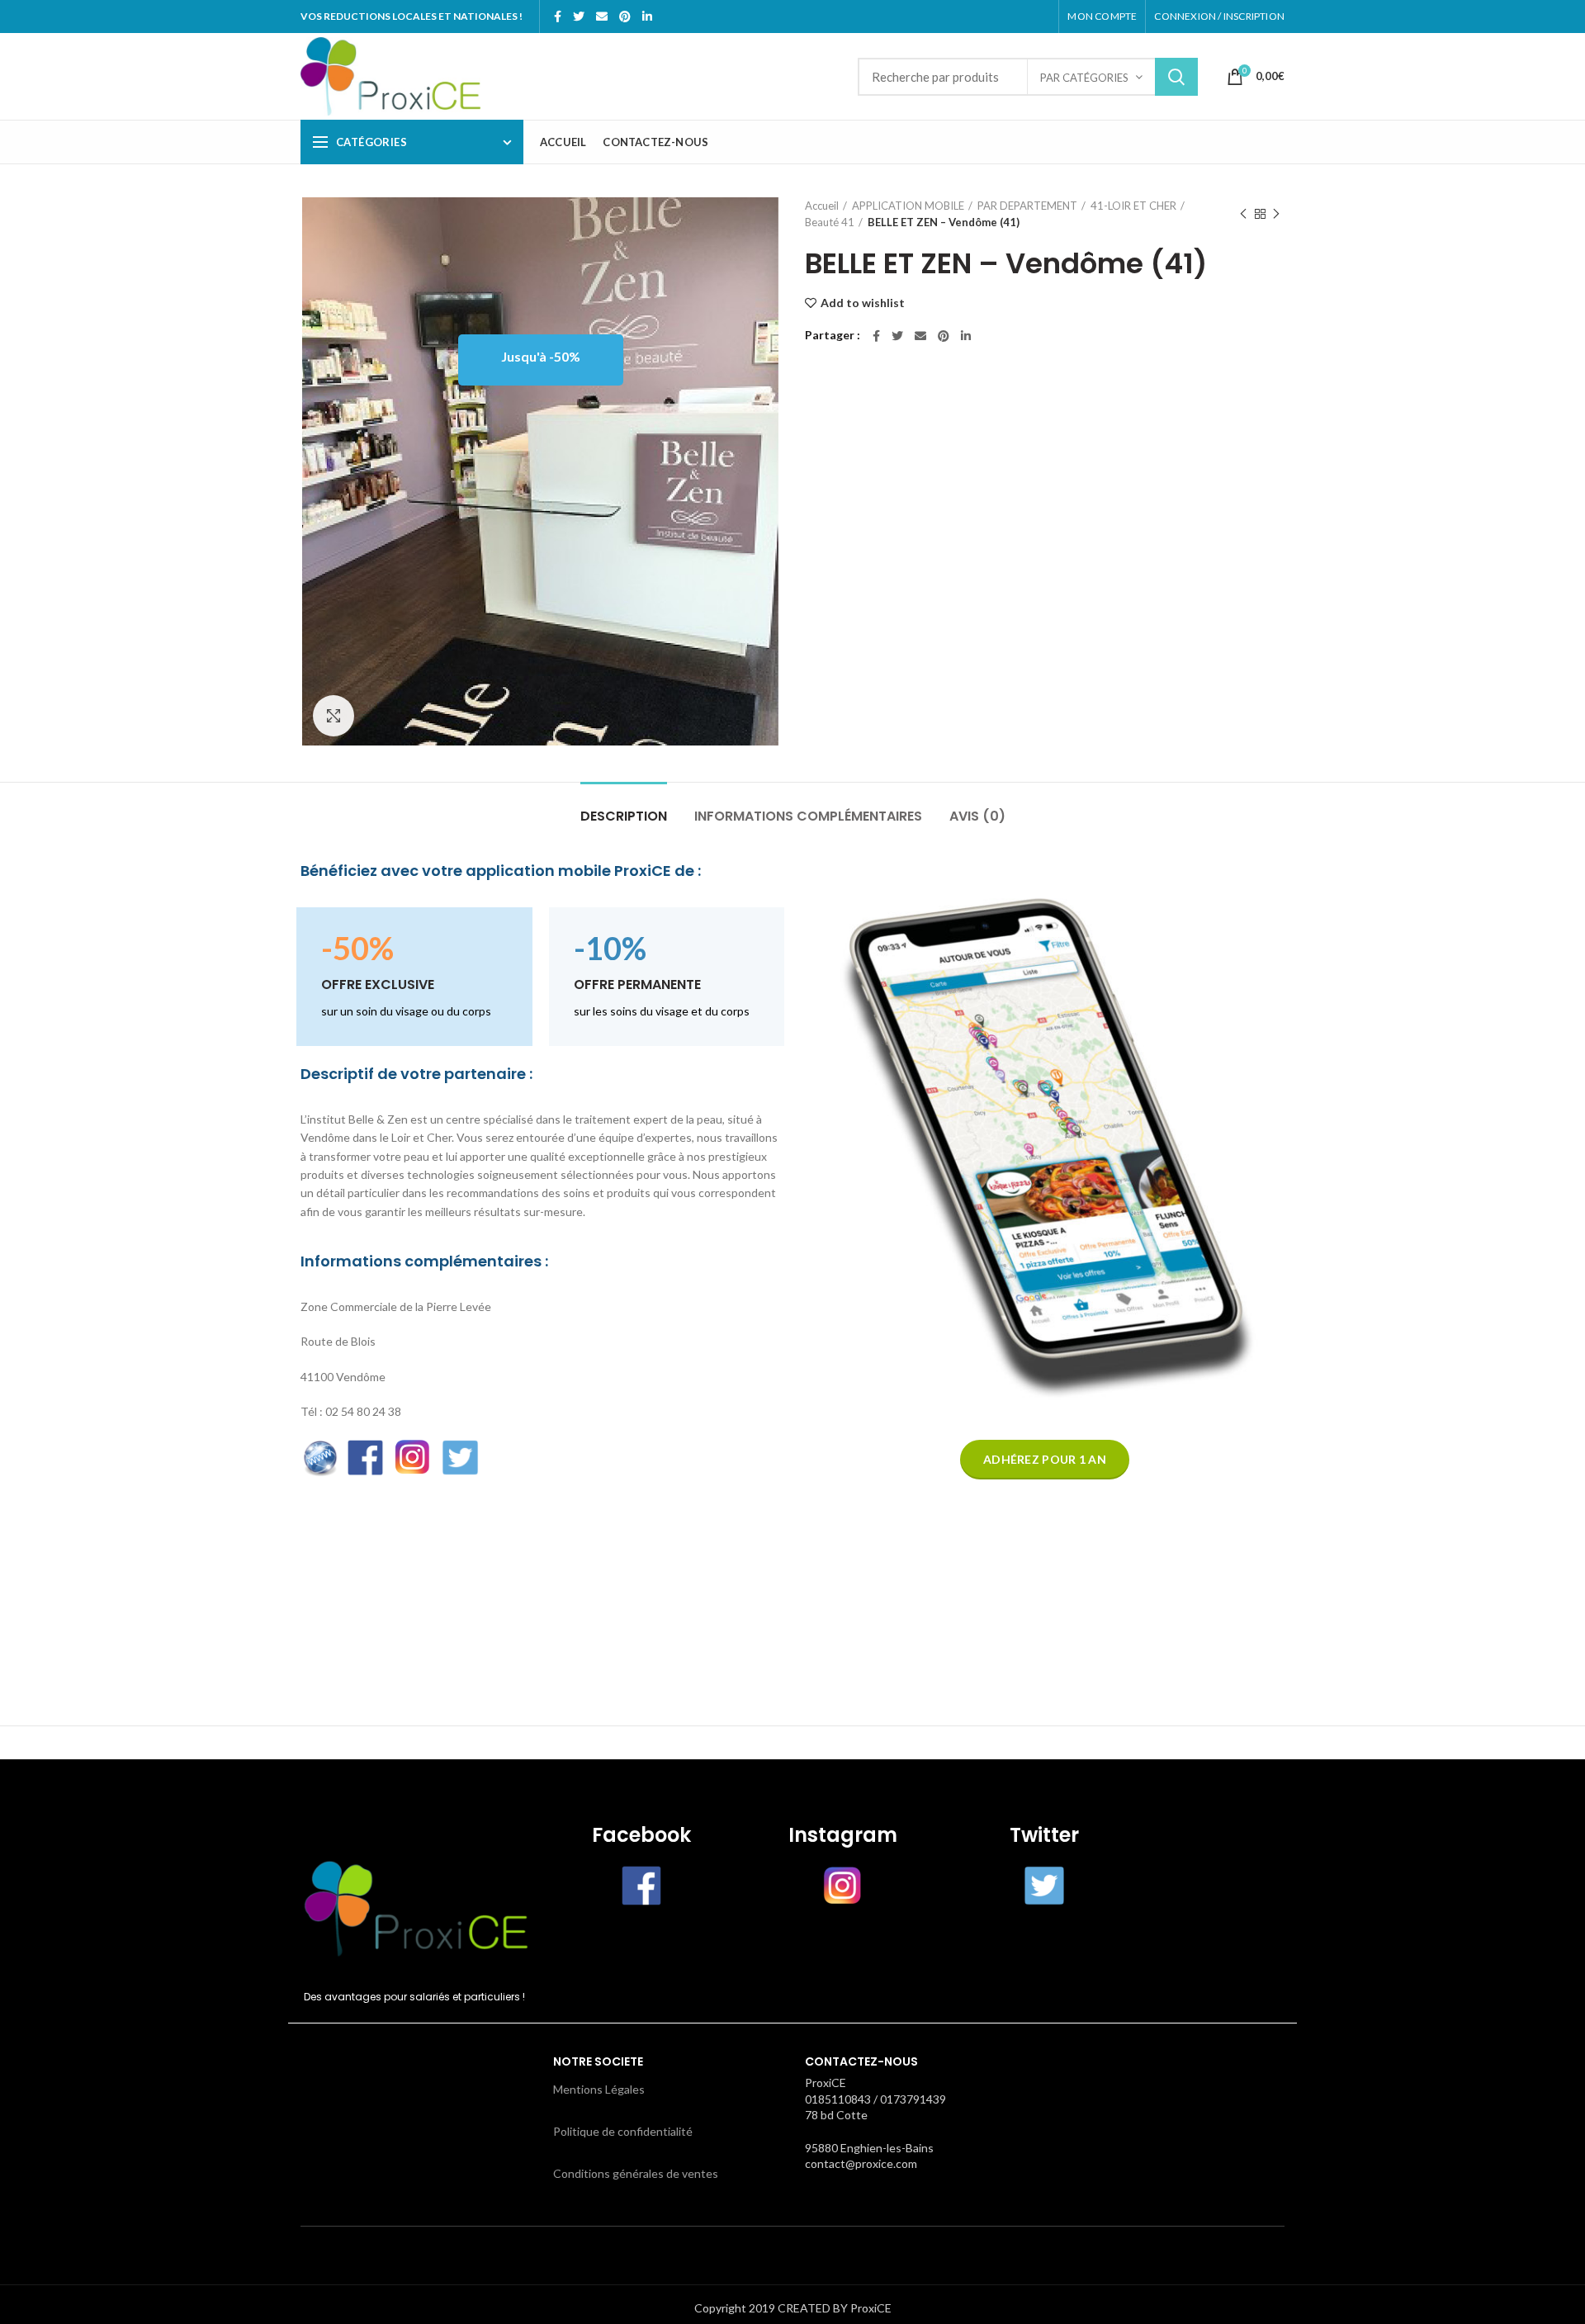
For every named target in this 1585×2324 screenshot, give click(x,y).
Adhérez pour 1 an (1045, 1459)
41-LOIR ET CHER (1133, 206)
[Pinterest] (625, 17)
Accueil (822, 206)
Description (624, 816)
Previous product (1243, 214)
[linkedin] (647, 17)
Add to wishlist (863, 303)
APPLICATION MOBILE (908, 206)
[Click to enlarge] (334, 716)
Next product (1276, 214)
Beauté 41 (830, 222)
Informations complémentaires (808, 816)
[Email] (602, 17)
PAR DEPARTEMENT (1027, 206)
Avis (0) (977, 816)
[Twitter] (579, 17)
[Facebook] (558, 17)
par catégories (1084, 78)
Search (1176, 77)
